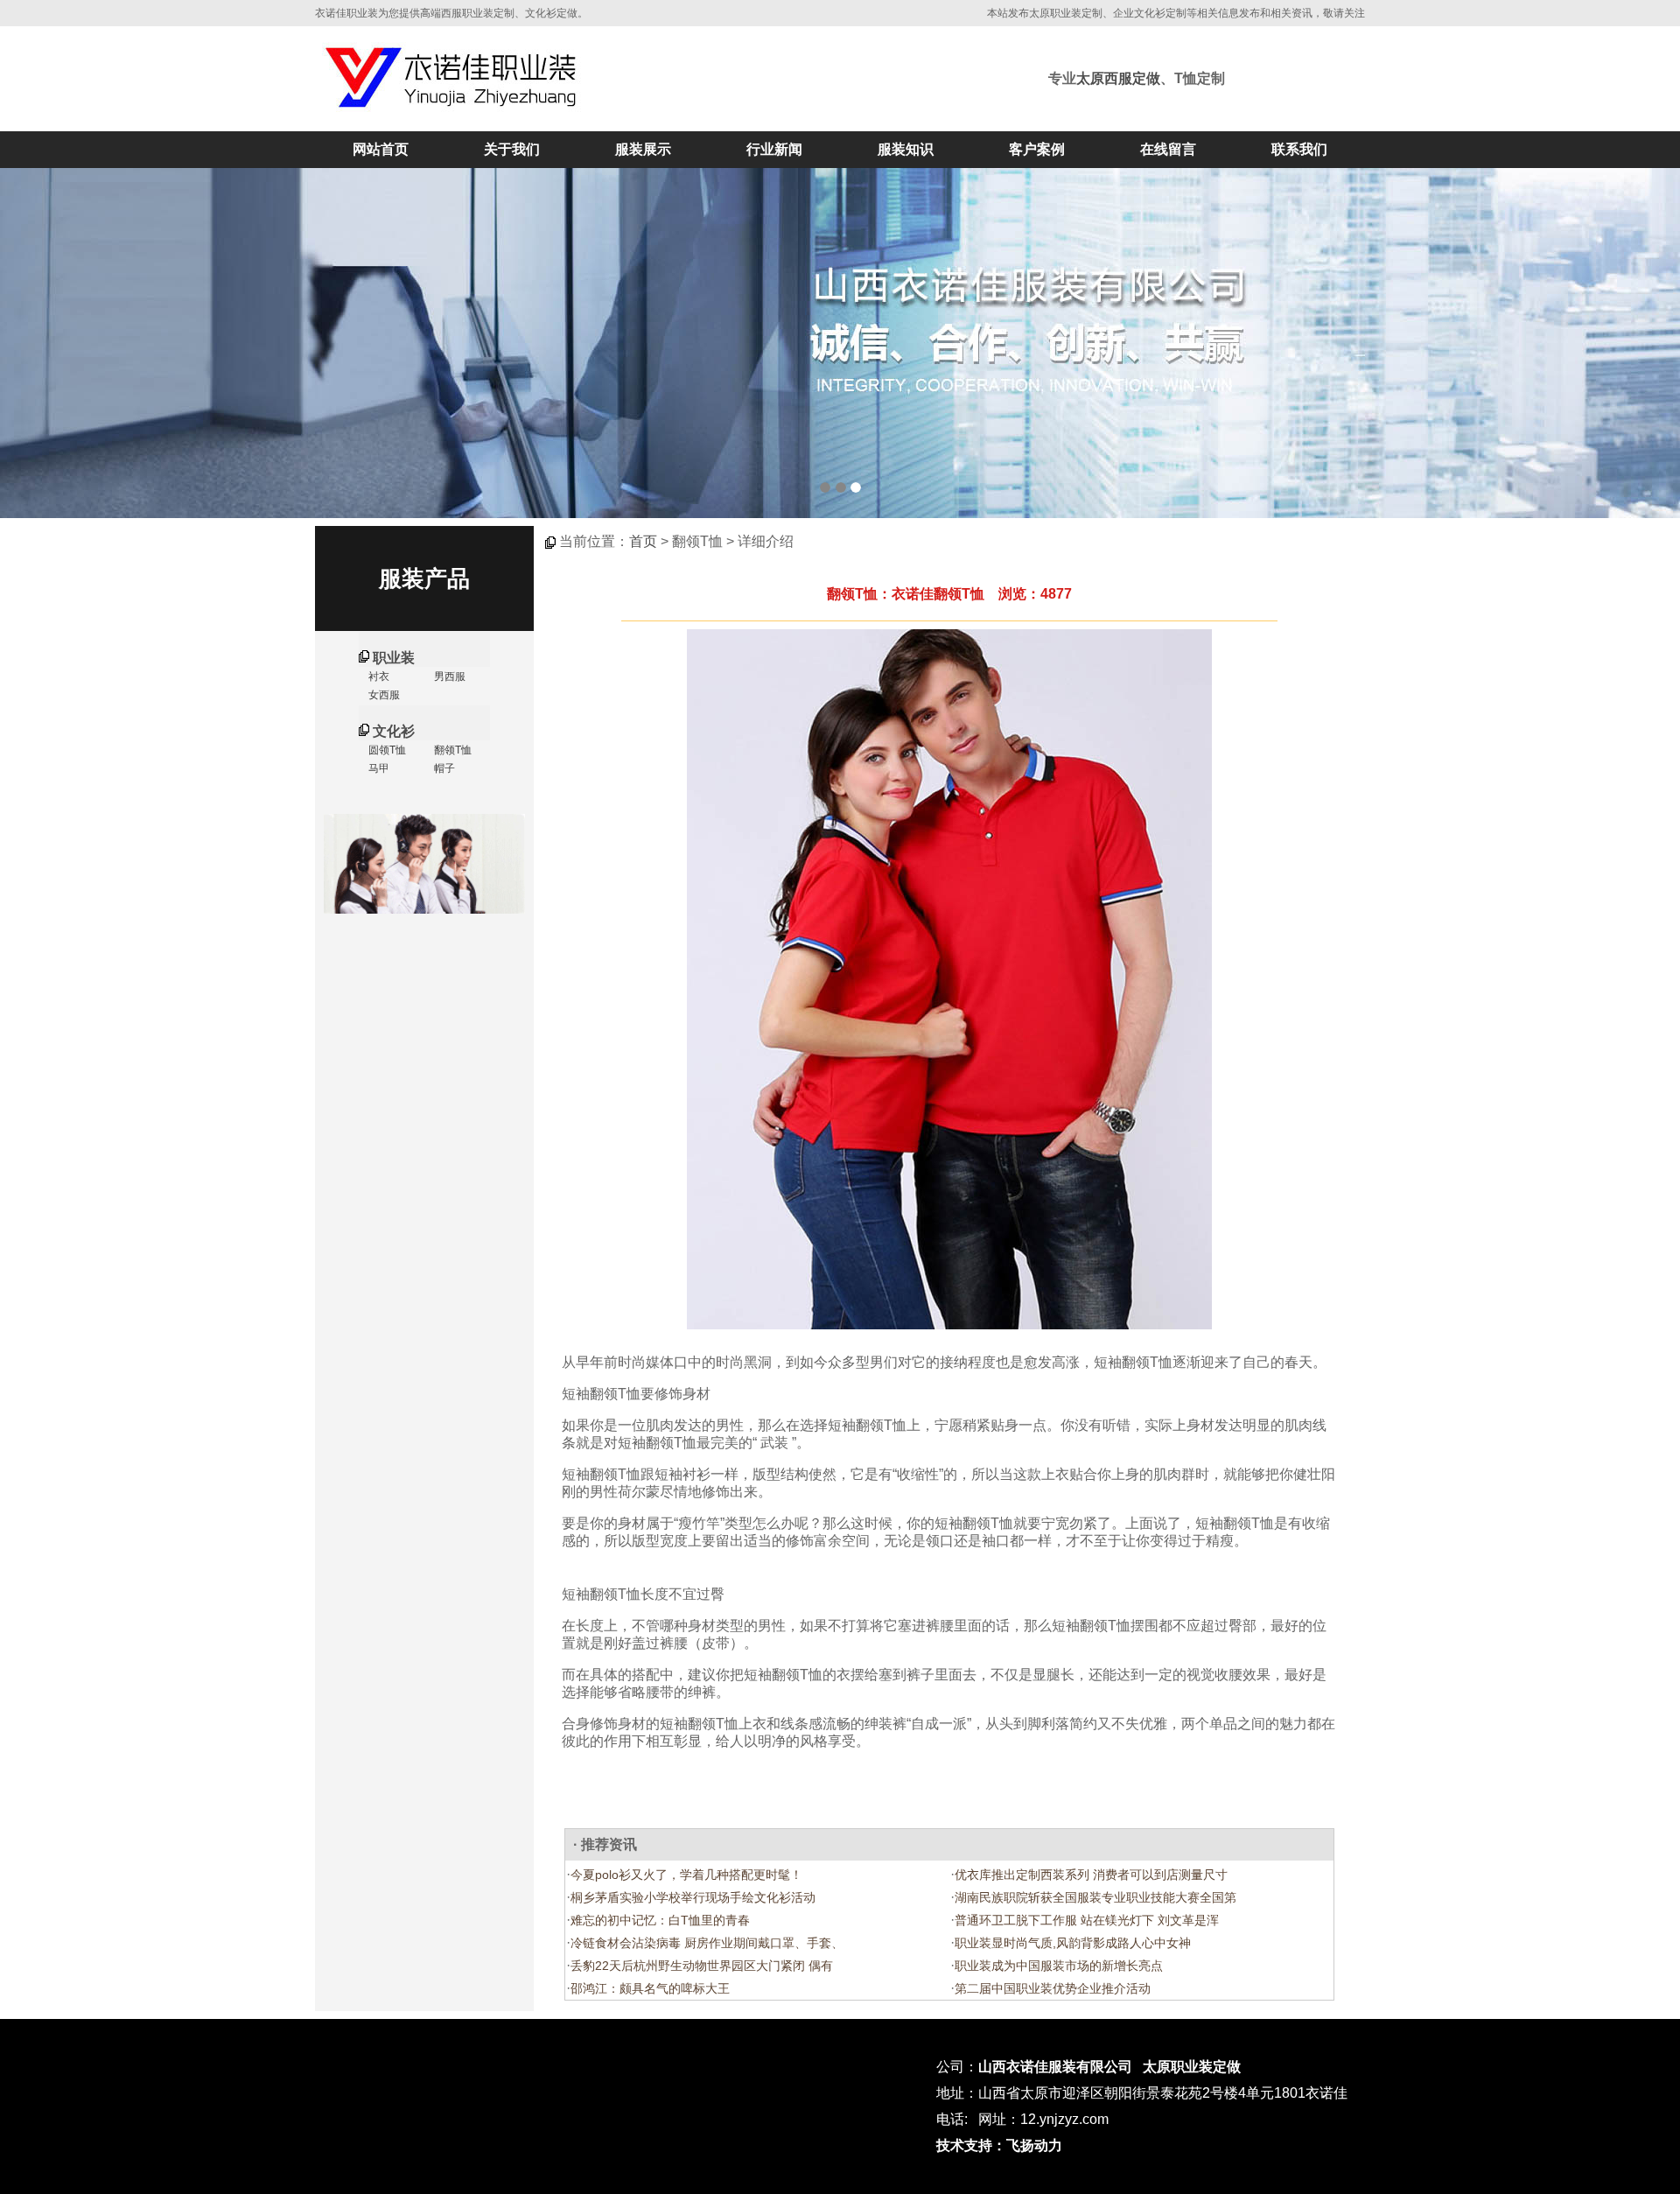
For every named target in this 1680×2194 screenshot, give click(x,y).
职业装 (394, 658)
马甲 (378, 768)
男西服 (448, 676)
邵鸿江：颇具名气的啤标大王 (650, 1988)
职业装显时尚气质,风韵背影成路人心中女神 (1073, 1943)
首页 (643, 541)
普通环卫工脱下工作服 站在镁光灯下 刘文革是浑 (1087, 1920)
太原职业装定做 (1192, 2067)
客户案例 (1037, 149)
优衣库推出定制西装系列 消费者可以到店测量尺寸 (1091, 1875)
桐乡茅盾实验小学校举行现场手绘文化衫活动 (693, 1897)
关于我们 (512, 149)
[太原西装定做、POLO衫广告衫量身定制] (840, 343)
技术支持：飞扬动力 (999, 2145)
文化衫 (394, 731)
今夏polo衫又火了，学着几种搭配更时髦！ (686, 1875)
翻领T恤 (451, 750)
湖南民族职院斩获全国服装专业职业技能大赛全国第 (1095, 1897)
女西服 (383, 695)
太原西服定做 (1118, 78)
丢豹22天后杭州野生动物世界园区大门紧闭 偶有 (702, 1966)
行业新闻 (774, 149)
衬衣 (378, 676)
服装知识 (906, 149)
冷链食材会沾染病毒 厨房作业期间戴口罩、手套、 (707, 1943)
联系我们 (1299, 149)
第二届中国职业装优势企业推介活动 (1053, 1988)
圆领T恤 (386, 750)
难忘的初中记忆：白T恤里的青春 (660, 1920)
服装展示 (643, 149)
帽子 (443, 768)
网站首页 (381, 149)
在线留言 (1168, 149)
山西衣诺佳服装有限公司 (1055, 2067)
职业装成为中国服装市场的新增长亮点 (1059, 1966)
